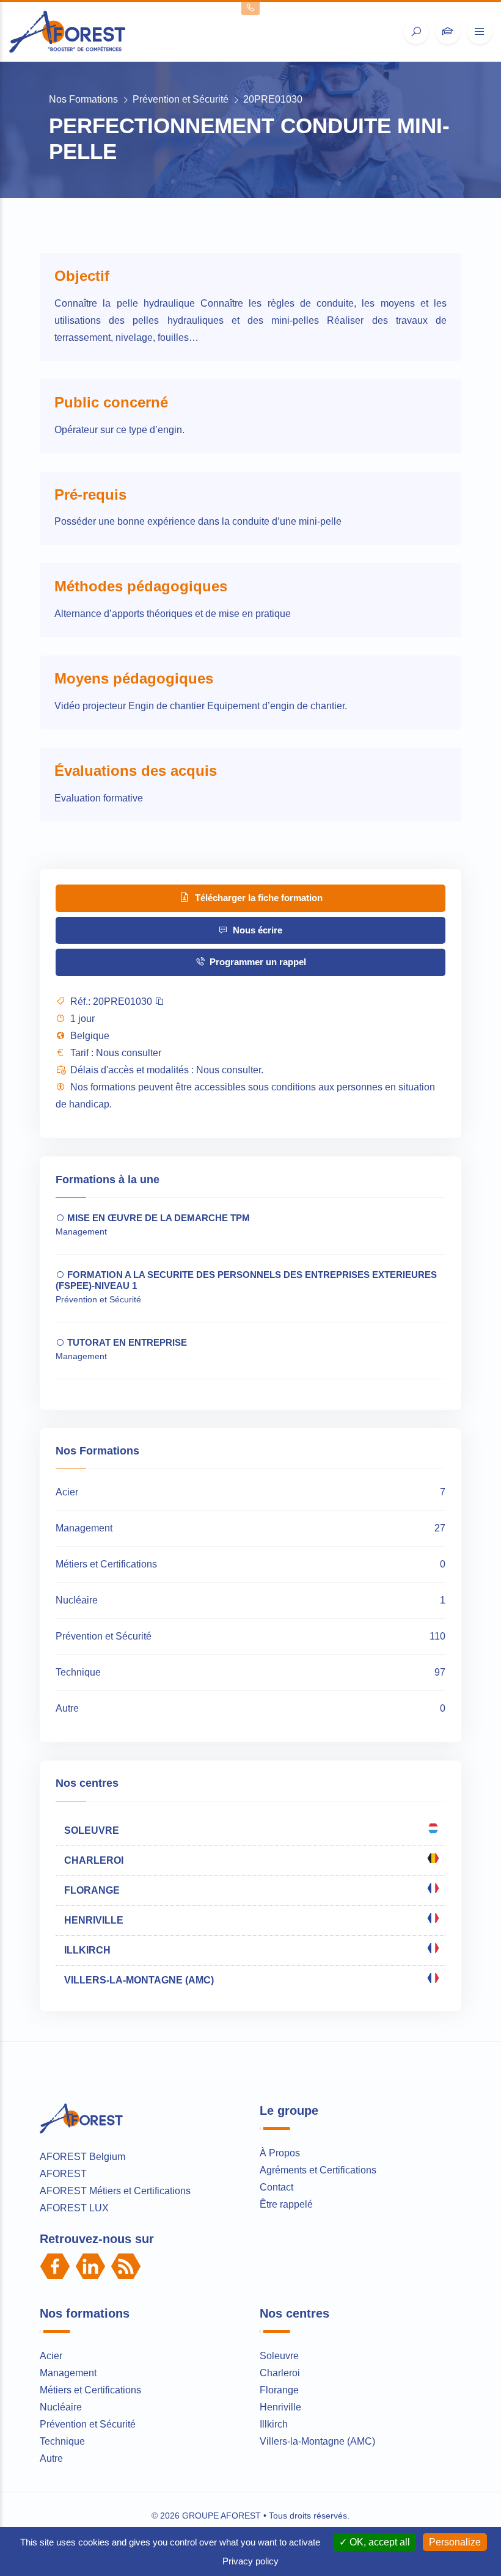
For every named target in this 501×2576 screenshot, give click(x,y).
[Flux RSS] (126, 2266)
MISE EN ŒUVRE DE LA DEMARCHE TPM (157, 1218)
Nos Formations (83, 99)
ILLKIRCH (86, 1950)
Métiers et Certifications (90, 2390)
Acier (51, 2356)
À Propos (280, 2153)
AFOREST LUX (74, 2208)
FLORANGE (91, 1890)
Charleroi (280, 2373)
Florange (279, 2390)
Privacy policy (250, 2561)
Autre (51, 2458)
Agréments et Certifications (318, 2170)
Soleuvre (279, 2356)
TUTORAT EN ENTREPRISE (126, 1342)
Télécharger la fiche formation (258, 898)
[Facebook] (55, 2266)
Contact (276, 2187)
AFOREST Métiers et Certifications (115, 2191)
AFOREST (63, 2174)
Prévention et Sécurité (181, 99)
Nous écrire (256, 930)
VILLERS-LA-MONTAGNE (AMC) (138, 1980)
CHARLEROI (93, 1860)
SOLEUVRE (90, 1830)
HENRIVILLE (93, 1920)
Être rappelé (286, 2204)
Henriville (280, 2407)
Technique (62, 2441)
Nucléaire (61, 2407)
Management (68, 2373)
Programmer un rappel (257, 962)
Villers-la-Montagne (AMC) (317, 2441)
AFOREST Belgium (82, 2157)
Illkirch (274, 2424)
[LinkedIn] (90, 2266)
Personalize (455, 2542)
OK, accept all (378, 2542)
